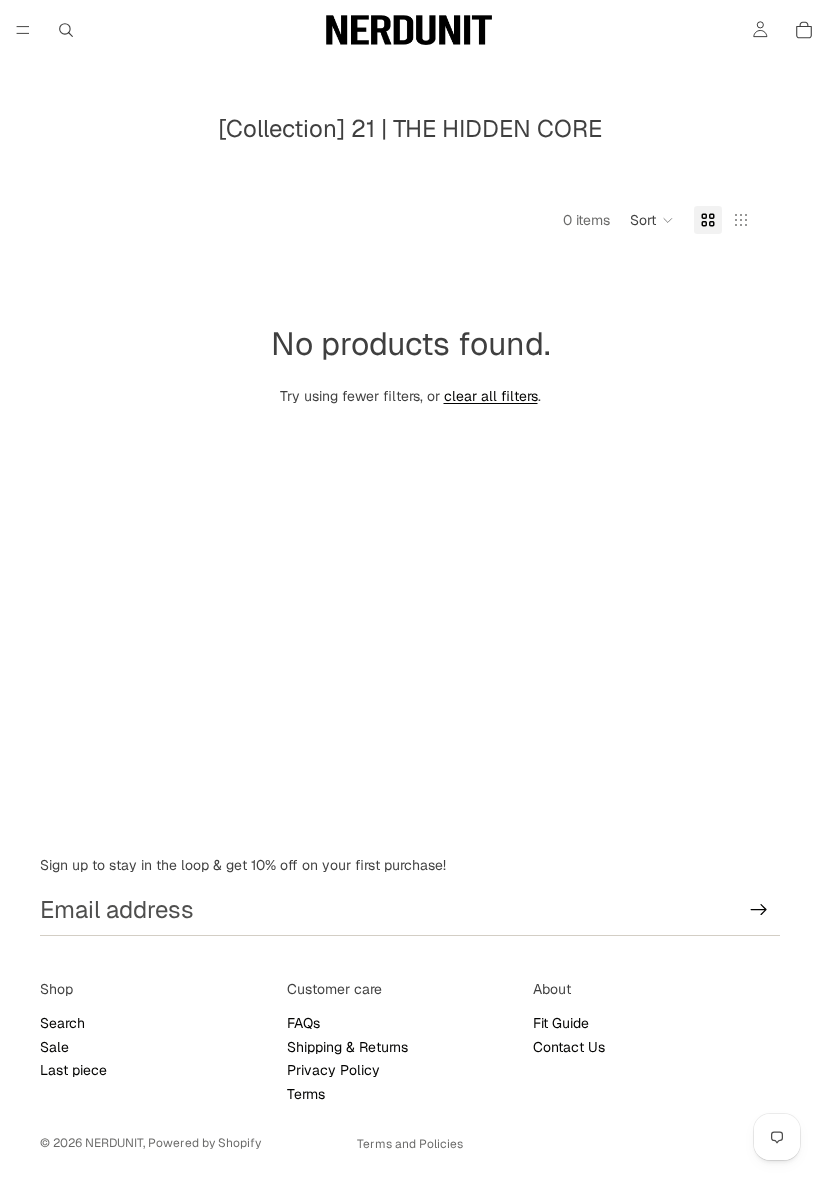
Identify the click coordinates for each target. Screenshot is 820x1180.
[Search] (66, 30)
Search (62, 1023)
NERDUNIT (114, 1143)
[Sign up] (759, 910)
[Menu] (23, 30)
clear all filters (491, 396)
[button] (652, 220)
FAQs (303, 1023)
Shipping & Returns (347, 1046)
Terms (306, 1093)
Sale (54, 1046)
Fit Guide (561, 1023)
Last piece (73, 1070)
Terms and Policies (410, 1144)
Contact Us (569, 1046)
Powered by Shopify (204, 1143)
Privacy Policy (333, 1070)
